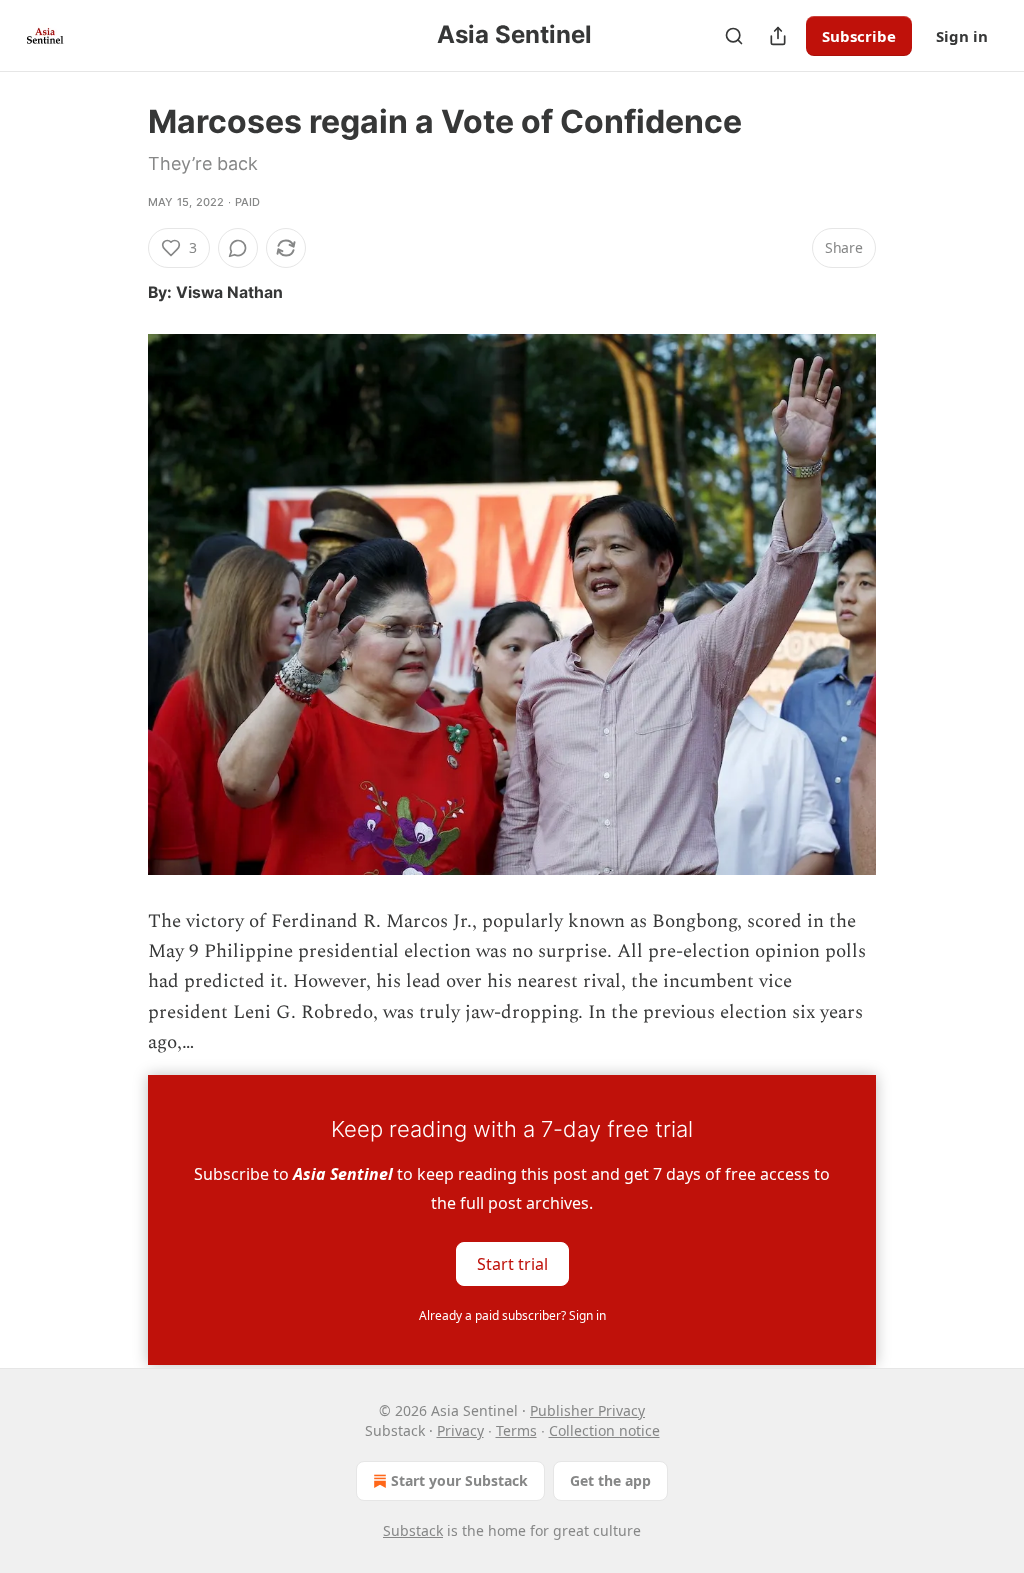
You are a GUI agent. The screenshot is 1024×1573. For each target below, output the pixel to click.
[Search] (734, 36)
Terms (516, 1430)
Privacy (460, 1430)
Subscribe (859, 36)
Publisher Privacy (587, 1410)
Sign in (962, 36)
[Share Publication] (778, 36)
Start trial (512, 1263)
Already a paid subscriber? (512, 1315)
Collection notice (604, 1430)
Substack (413, 1530)
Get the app (610, 1480)
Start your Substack (459, 1480)
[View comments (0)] (238, 248)
